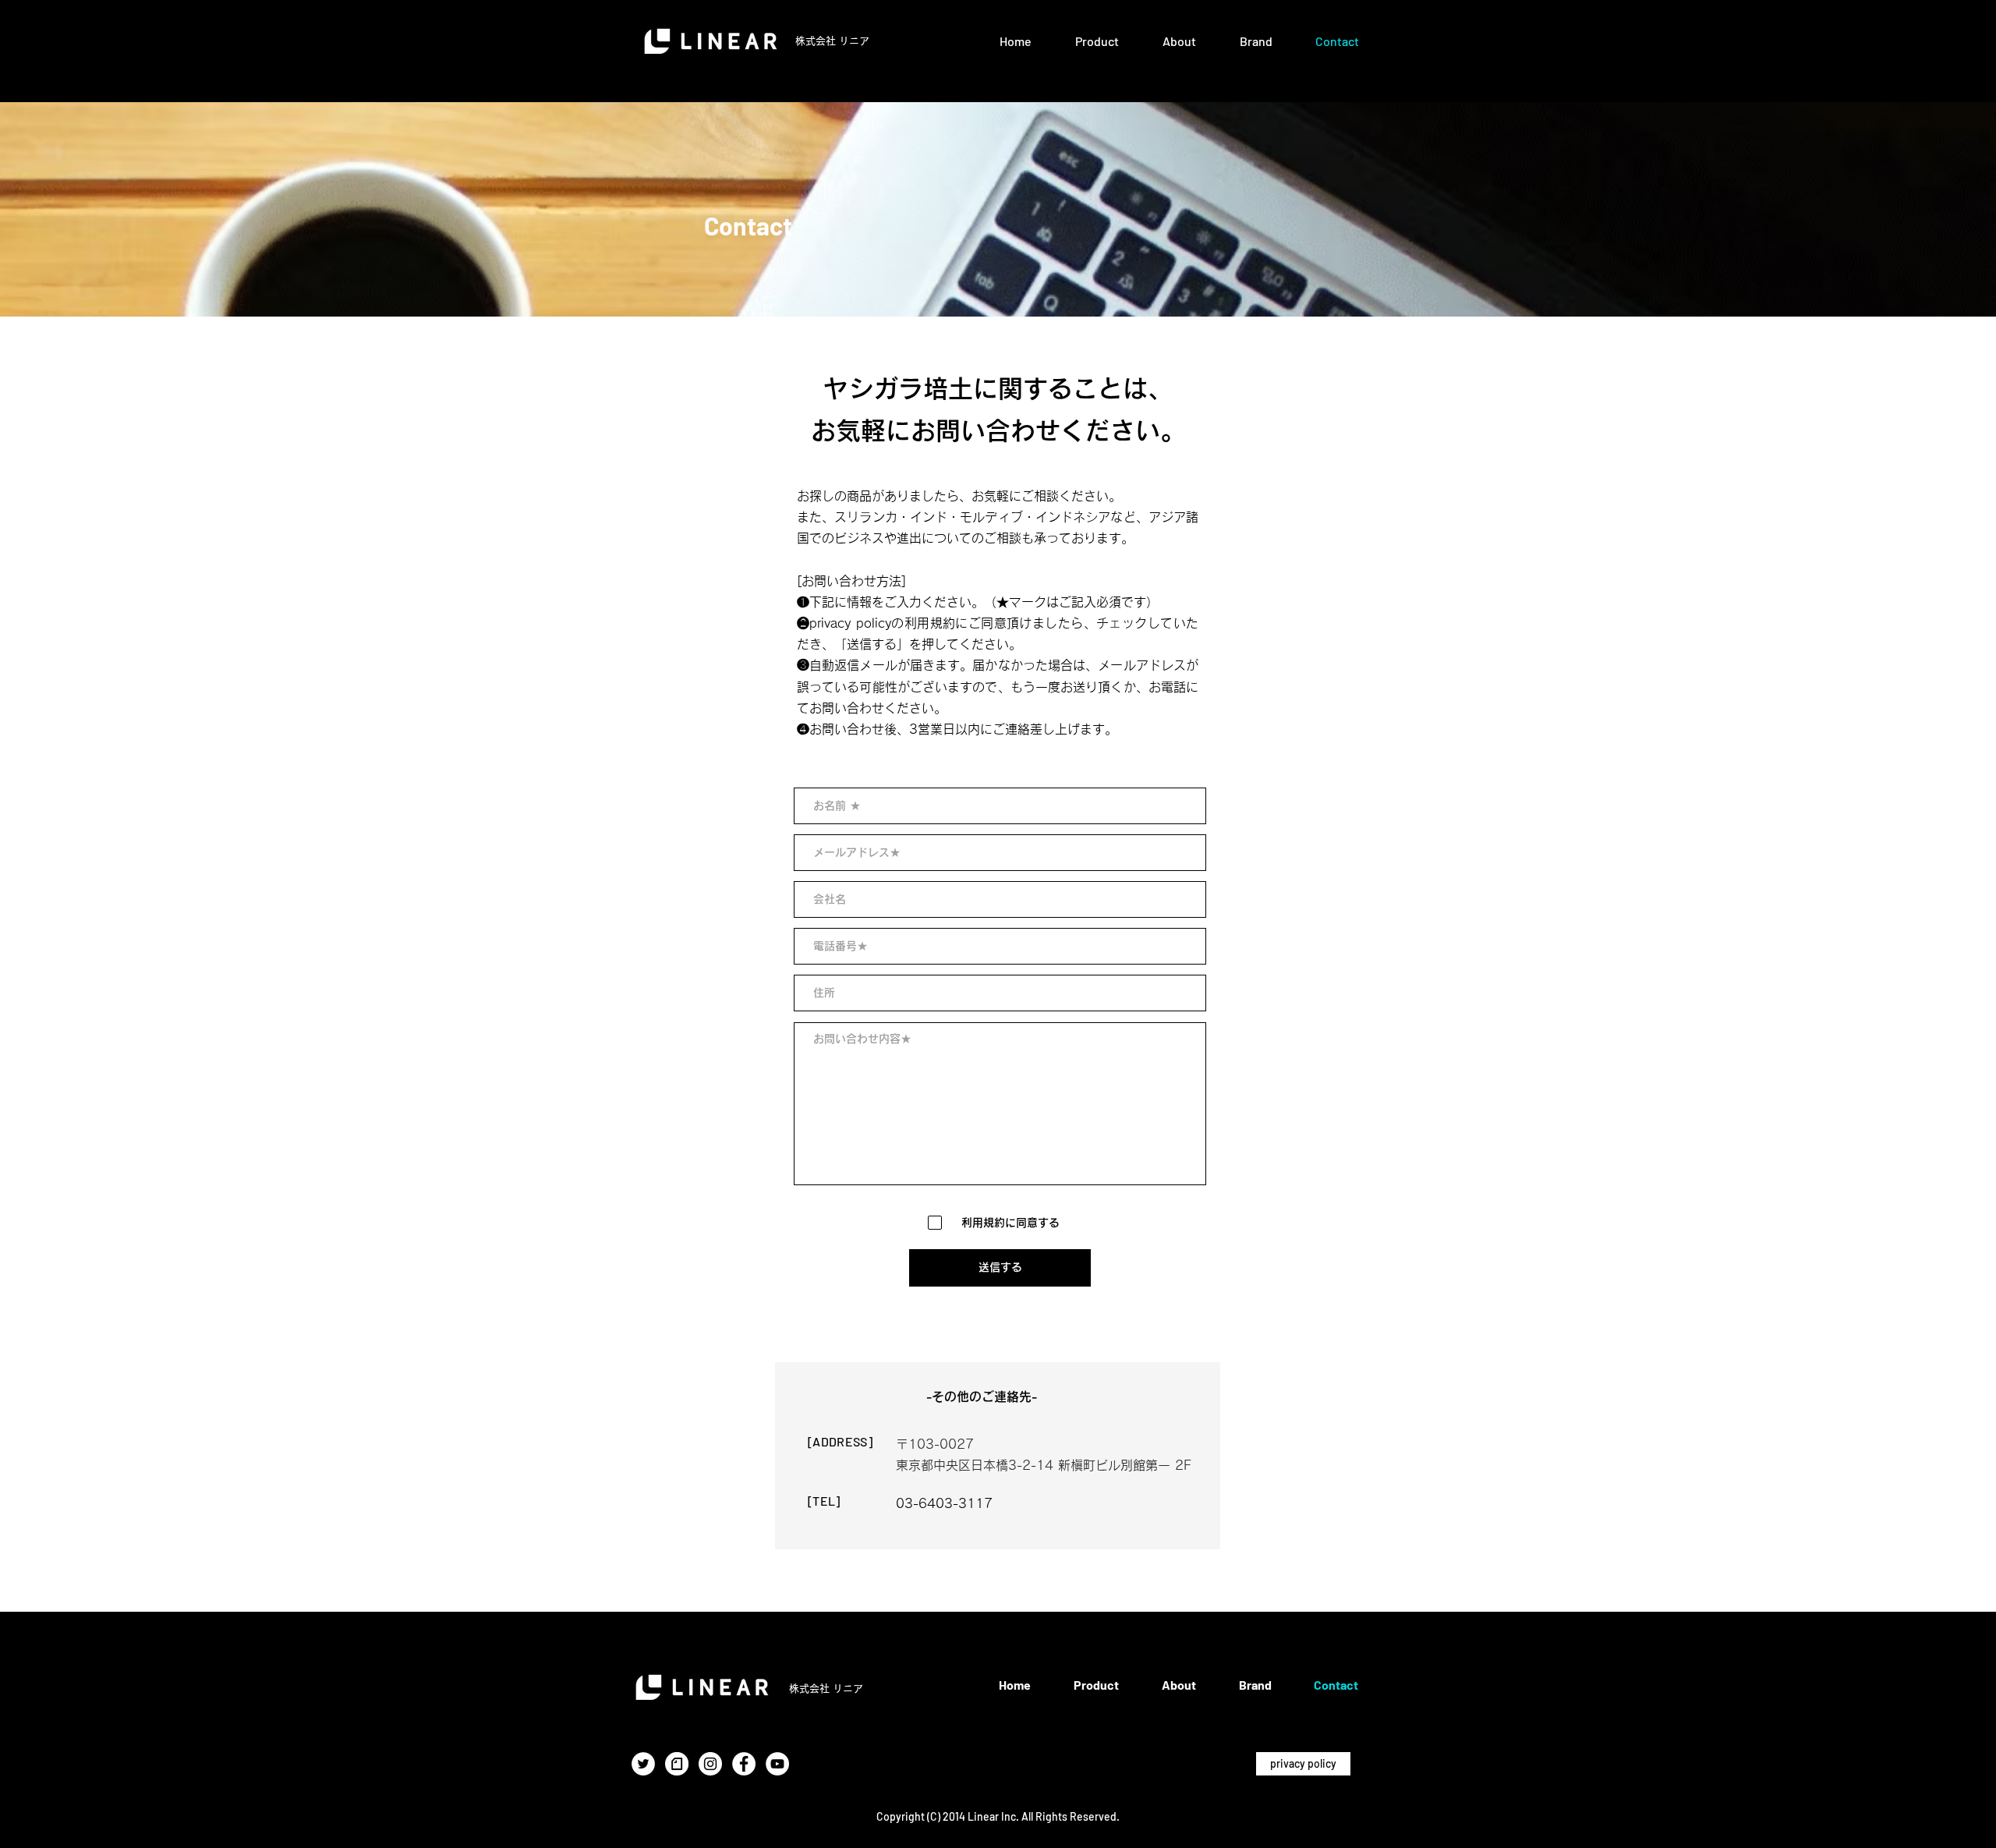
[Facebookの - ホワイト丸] (744, 1764)
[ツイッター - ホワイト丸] (643, 1764)
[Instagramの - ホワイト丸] (710, 1764)
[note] (677, 1764)
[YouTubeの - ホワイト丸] (777, 1764)
